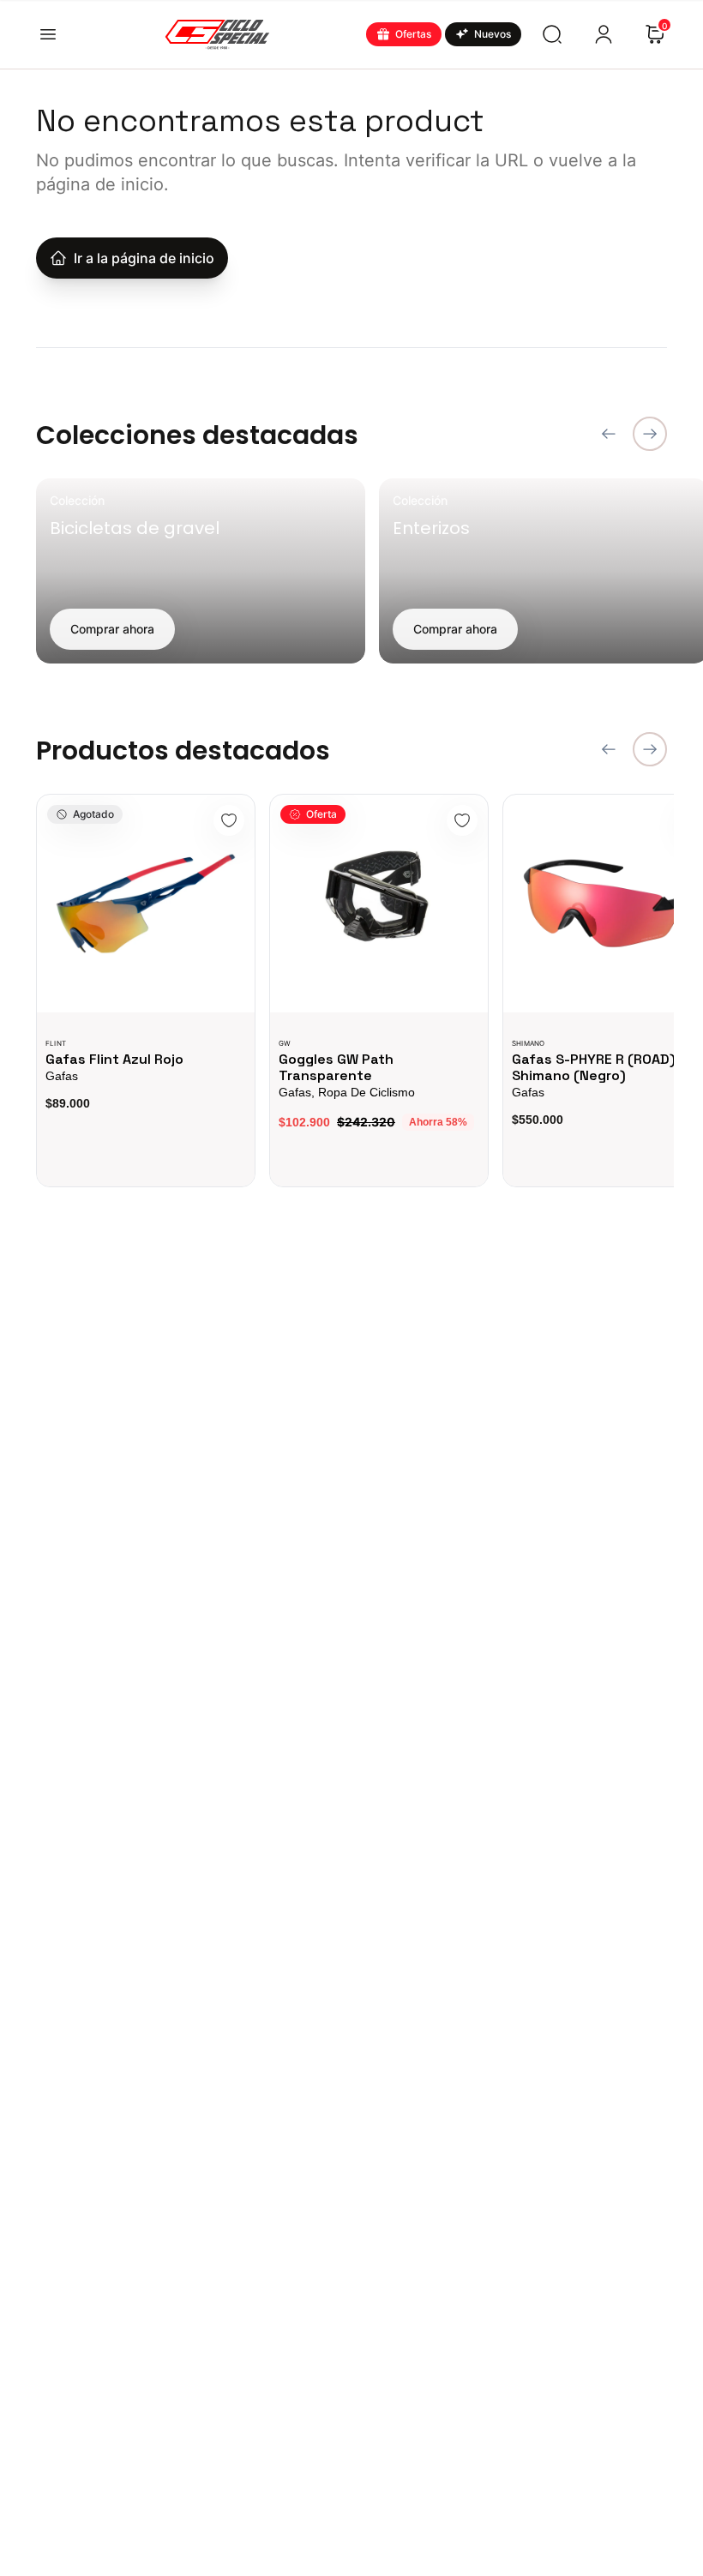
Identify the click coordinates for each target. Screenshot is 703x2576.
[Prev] (609, 434)
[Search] (552, 34)
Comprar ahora (112, 629)
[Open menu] (48, 34)
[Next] (650, 434)
